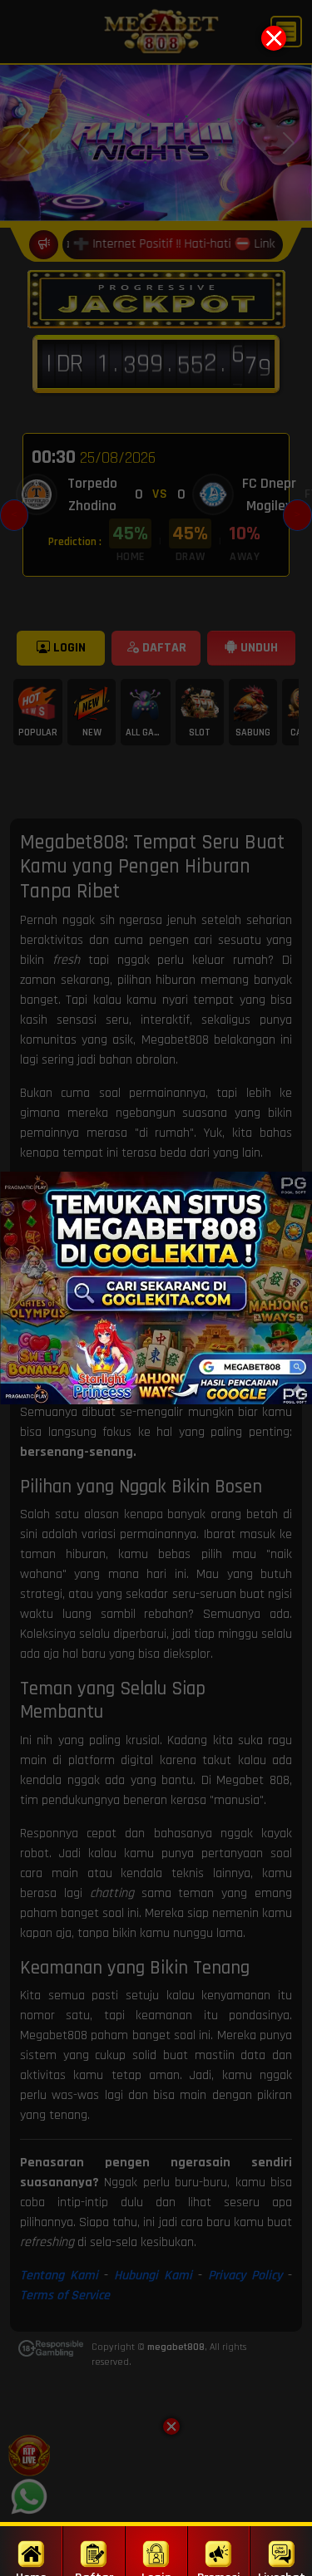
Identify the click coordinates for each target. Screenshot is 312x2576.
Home (31, 2573)
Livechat (282, 2573)
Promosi (219, 2573)
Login (156, 2573)
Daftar (94, 2573)
